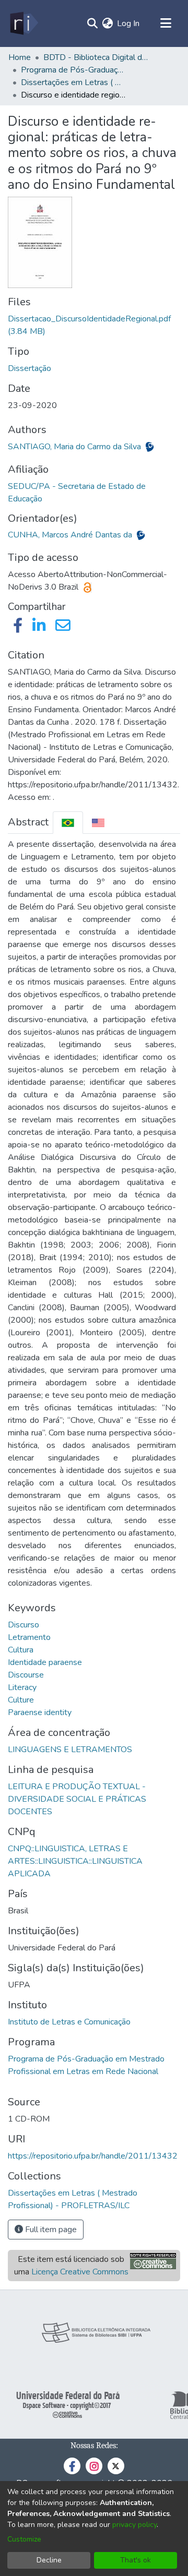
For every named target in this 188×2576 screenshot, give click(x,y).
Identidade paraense (45, 1662)
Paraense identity (40, 1712)
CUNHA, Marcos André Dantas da (71, 535)
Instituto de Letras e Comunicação (69, 2022)
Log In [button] (129, 23)
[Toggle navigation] (166, 23)
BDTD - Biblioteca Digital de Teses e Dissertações (96, 57)
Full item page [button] (50, 2230)
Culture (21, 1700)
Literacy (22, 1687)
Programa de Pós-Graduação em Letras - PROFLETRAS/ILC (73, 70)
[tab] (68, 823)
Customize (24, 2539)
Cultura (21, 1650)
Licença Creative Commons (80, 2272)
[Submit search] (92, 23)
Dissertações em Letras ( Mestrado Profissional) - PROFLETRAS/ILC (73, 82)
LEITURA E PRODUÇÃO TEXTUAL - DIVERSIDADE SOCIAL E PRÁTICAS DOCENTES (77, 1799)
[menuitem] (107, 23)
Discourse (26, 1675)
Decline (49, 2560)
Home (20, 57)
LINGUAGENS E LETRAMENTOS (70, 1750)
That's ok (136, 2560)
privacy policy (134, 2525)
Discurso (23, 1625)
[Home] (23, 23)
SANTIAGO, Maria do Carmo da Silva (75, 447)
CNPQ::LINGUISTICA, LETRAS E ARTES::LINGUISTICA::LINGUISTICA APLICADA (75, 1861)
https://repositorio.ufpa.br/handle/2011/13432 (93, 2156)
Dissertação (30, 368)
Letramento (29, 1637)
